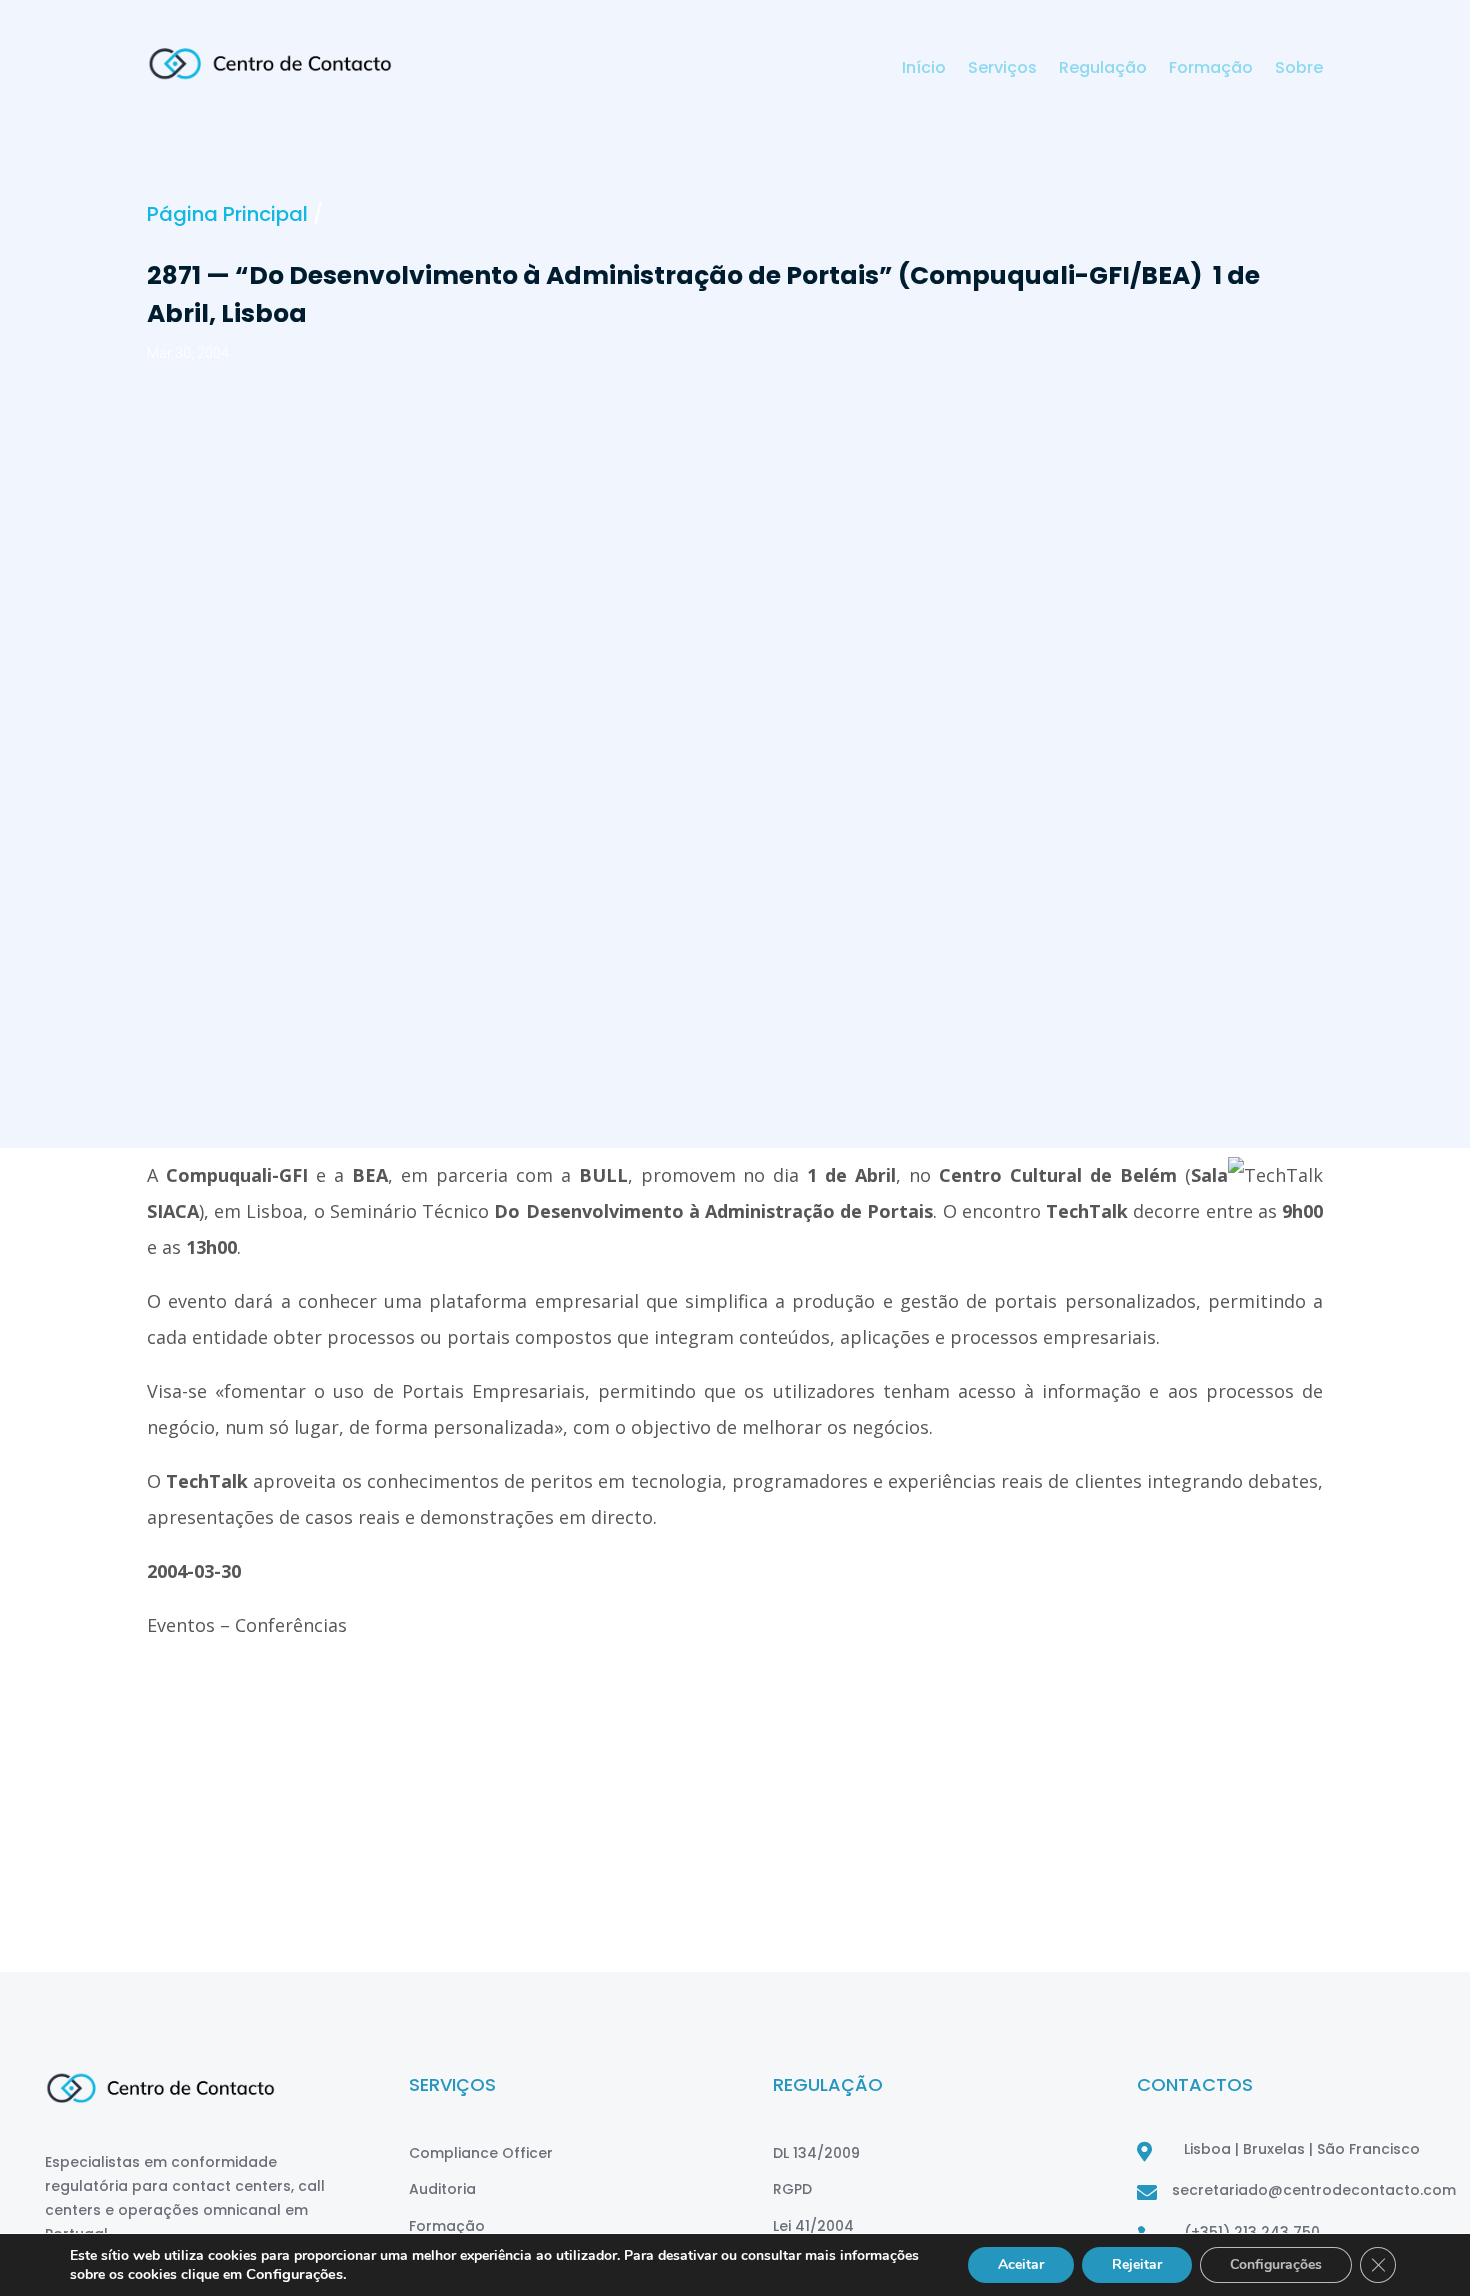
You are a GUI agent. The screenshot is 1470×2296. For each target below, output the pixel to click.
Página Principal (227, 214)
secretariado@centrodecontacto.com (1314, 2190)
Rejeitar (1137, 2264)
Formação (1211, 70)
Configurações (1276, 2264)
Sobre (1299, 70)
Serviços (1002, 70)
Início (924, 70)
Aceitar (1021, 2264)
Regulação (1103, 70)
